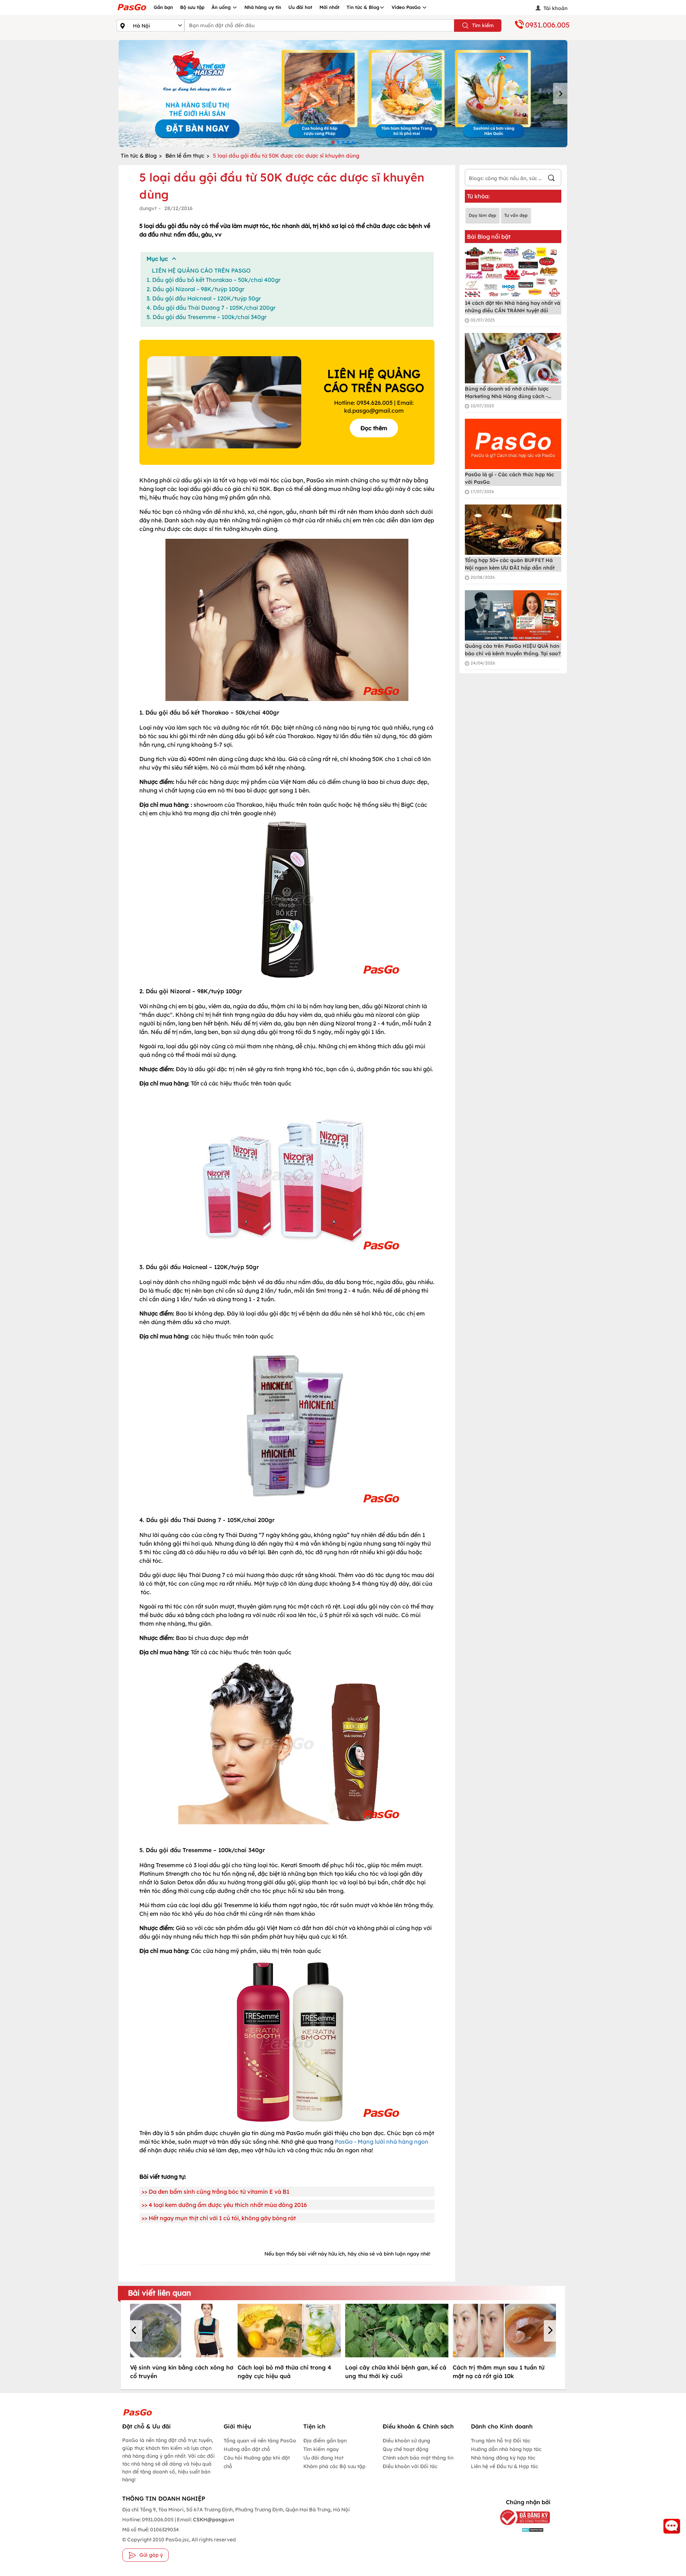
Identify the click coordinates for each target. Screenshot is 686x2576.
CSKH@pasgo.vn (213, 2520)
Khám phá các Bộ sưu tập (334, 2466)
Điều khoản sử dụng (406, 2441)
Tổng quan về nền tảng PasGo (260, 2441)
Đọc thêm (374, 428)
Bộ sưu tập (192, 7)
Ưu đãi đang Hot (323, 2458)
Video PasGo (407, 7)
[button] (135, 2331)
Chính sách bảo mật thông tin (418, 2458)
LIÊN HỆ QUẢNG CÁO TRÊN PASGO (201, 270)
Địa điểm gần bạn (325, 2441)
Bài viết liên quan (160, 2293)
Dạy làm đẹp (483, 215)
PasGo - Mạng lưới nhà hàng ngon (382, 2142)
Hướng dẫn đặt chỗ (247, 2449)
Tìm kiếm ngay (321, 2449)
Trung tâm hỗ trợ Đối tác (501, 2441)
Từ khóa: (478, 196)
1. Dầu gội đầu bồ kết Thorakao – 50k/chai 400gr (213, 280)
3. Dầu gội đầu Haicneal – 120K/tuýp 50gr (204, 298)
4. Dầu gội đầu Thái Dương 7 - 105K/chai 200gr (211, 308)
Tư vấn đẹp (516, 215)
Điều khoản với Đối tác (410, 2466)
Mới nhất (329, 7)
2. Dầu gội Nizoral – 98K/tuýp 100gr (195, 289)
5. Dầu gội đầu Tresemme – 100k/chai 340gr (207, 317)
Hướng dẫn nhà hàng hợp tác (506, 2449)
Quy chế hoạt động (406, 2449)
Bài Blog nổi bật (489, 237)
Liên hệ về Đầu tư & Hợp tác (504, 2466)
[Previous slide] (126, 94)
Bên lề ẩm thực (185, 156)
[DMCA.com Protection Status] (520, 2529)
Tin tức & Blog (363, 7)
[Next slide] (560, 94)
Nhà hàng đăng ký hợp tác (503, 2458)
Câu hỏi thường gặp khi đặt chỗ (257, 2462)
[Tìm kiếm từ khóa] (551, 179)
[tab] (333, 142)
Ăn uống (222, 7)
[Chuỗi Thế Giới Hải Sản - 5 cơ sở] (343, 94)
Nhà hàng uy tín (263, 7)
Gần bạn (163, 7)
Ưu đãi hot (300, 7)
